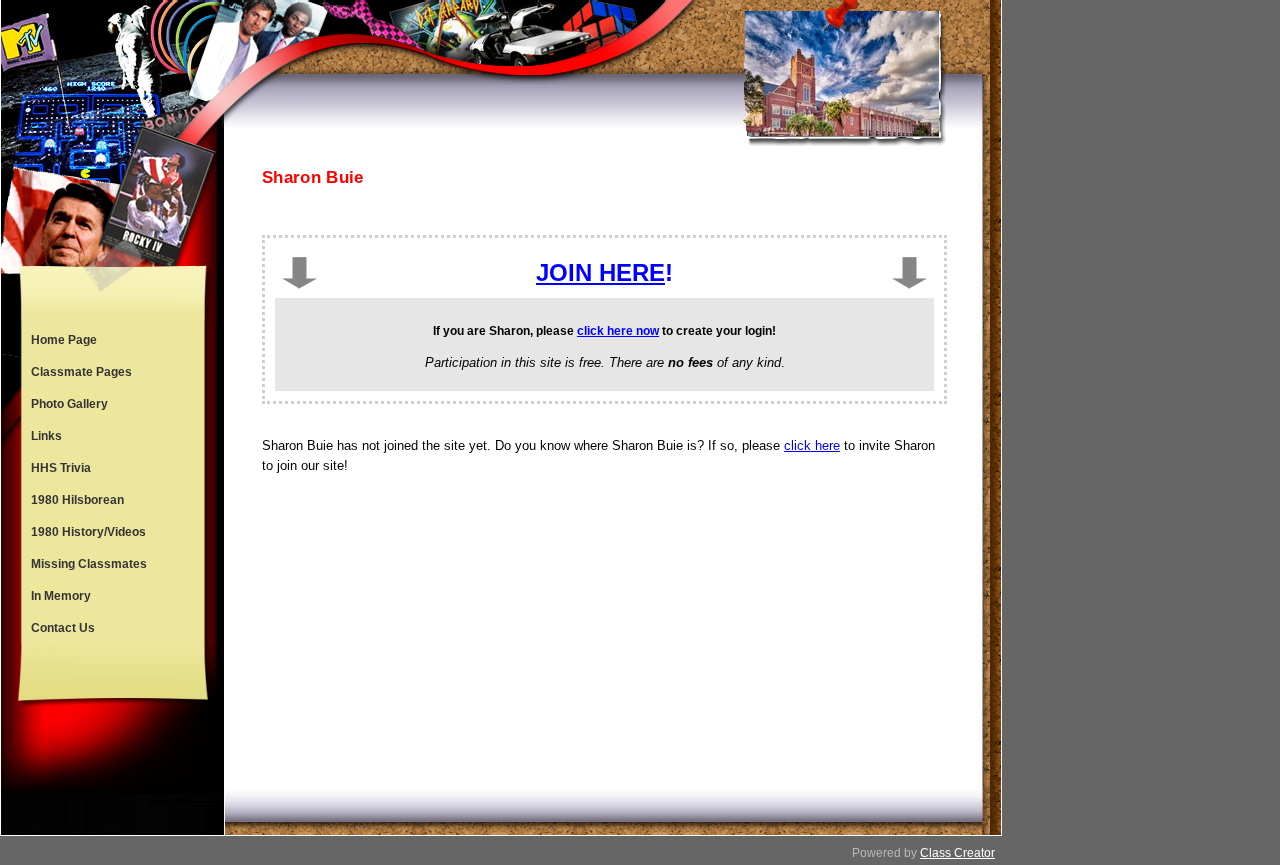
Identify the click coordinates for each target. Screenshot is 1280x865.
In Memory (61, 596)
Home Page (64, 340)
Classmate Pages (81, 372)
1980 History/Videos (88, 532)
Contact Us (63, 628)
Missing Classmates (89, 564)
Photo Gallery (69, 404)
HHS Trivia (61, 468)
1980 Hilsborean (77, 500)
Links (46, 436)
